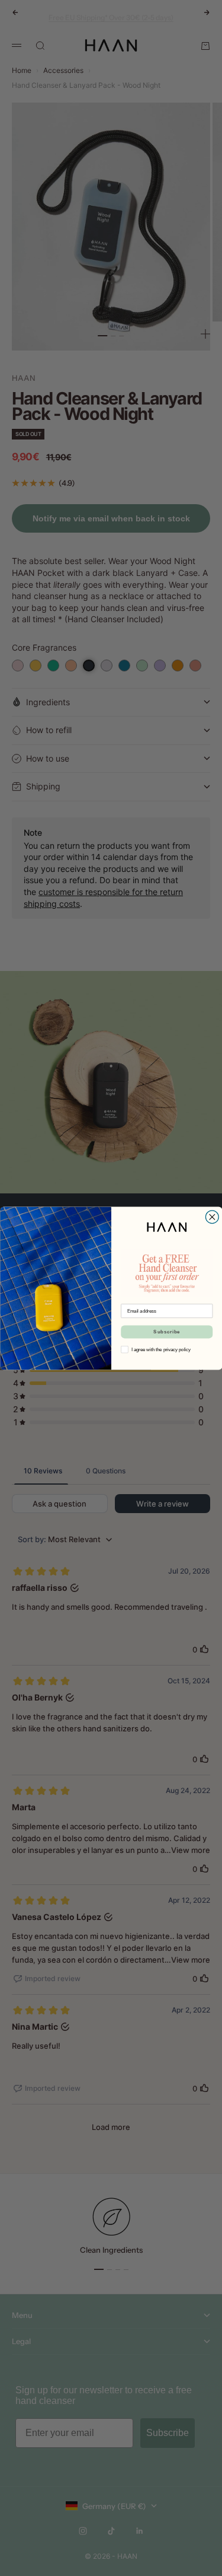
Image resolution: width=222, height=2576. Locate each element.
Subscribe (167, 1331)
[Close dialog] (212, 1217)
